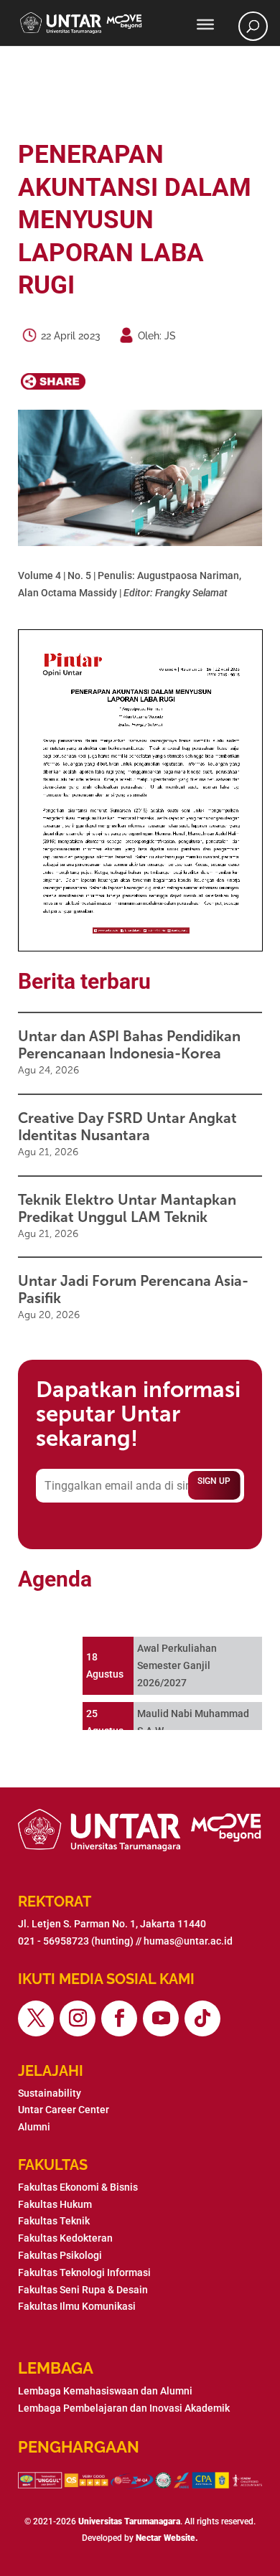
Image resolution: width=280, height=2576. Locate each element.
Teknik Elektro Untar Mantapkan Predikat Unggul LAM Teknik (127, 1208)
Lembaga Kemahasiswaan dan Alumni (105, 2391)
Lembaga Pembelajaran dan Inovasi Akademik (124, 2408)
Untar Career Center (64, 2110)
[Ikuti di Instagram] (78, 2018)
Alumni (34, 2127)
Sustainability (50, 2093)
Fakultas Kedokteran (65, 2238)
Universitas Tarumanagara (129, 2521)
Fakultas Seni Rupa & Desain (83, 2290)
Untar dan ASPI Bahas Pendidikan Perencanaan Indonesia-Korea (129, 1045)
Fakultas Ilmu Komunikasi (77, 2306)
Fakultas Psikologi (60, 2255)
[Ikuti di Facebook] (119, 2018)
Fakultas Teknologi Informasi (84, 2272)
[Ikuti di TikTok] (202, 2018)
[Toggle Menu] (205, 24)
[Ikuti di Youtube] (161, 2018)
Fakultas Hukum (55, 2204)
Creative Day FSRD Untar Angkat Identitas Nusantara (127, 1127)
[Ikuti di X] (36, 2018)
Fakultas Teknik (54, 2221)
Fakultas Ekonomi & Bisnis (78, 2187)
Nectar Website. (167, 2538)
